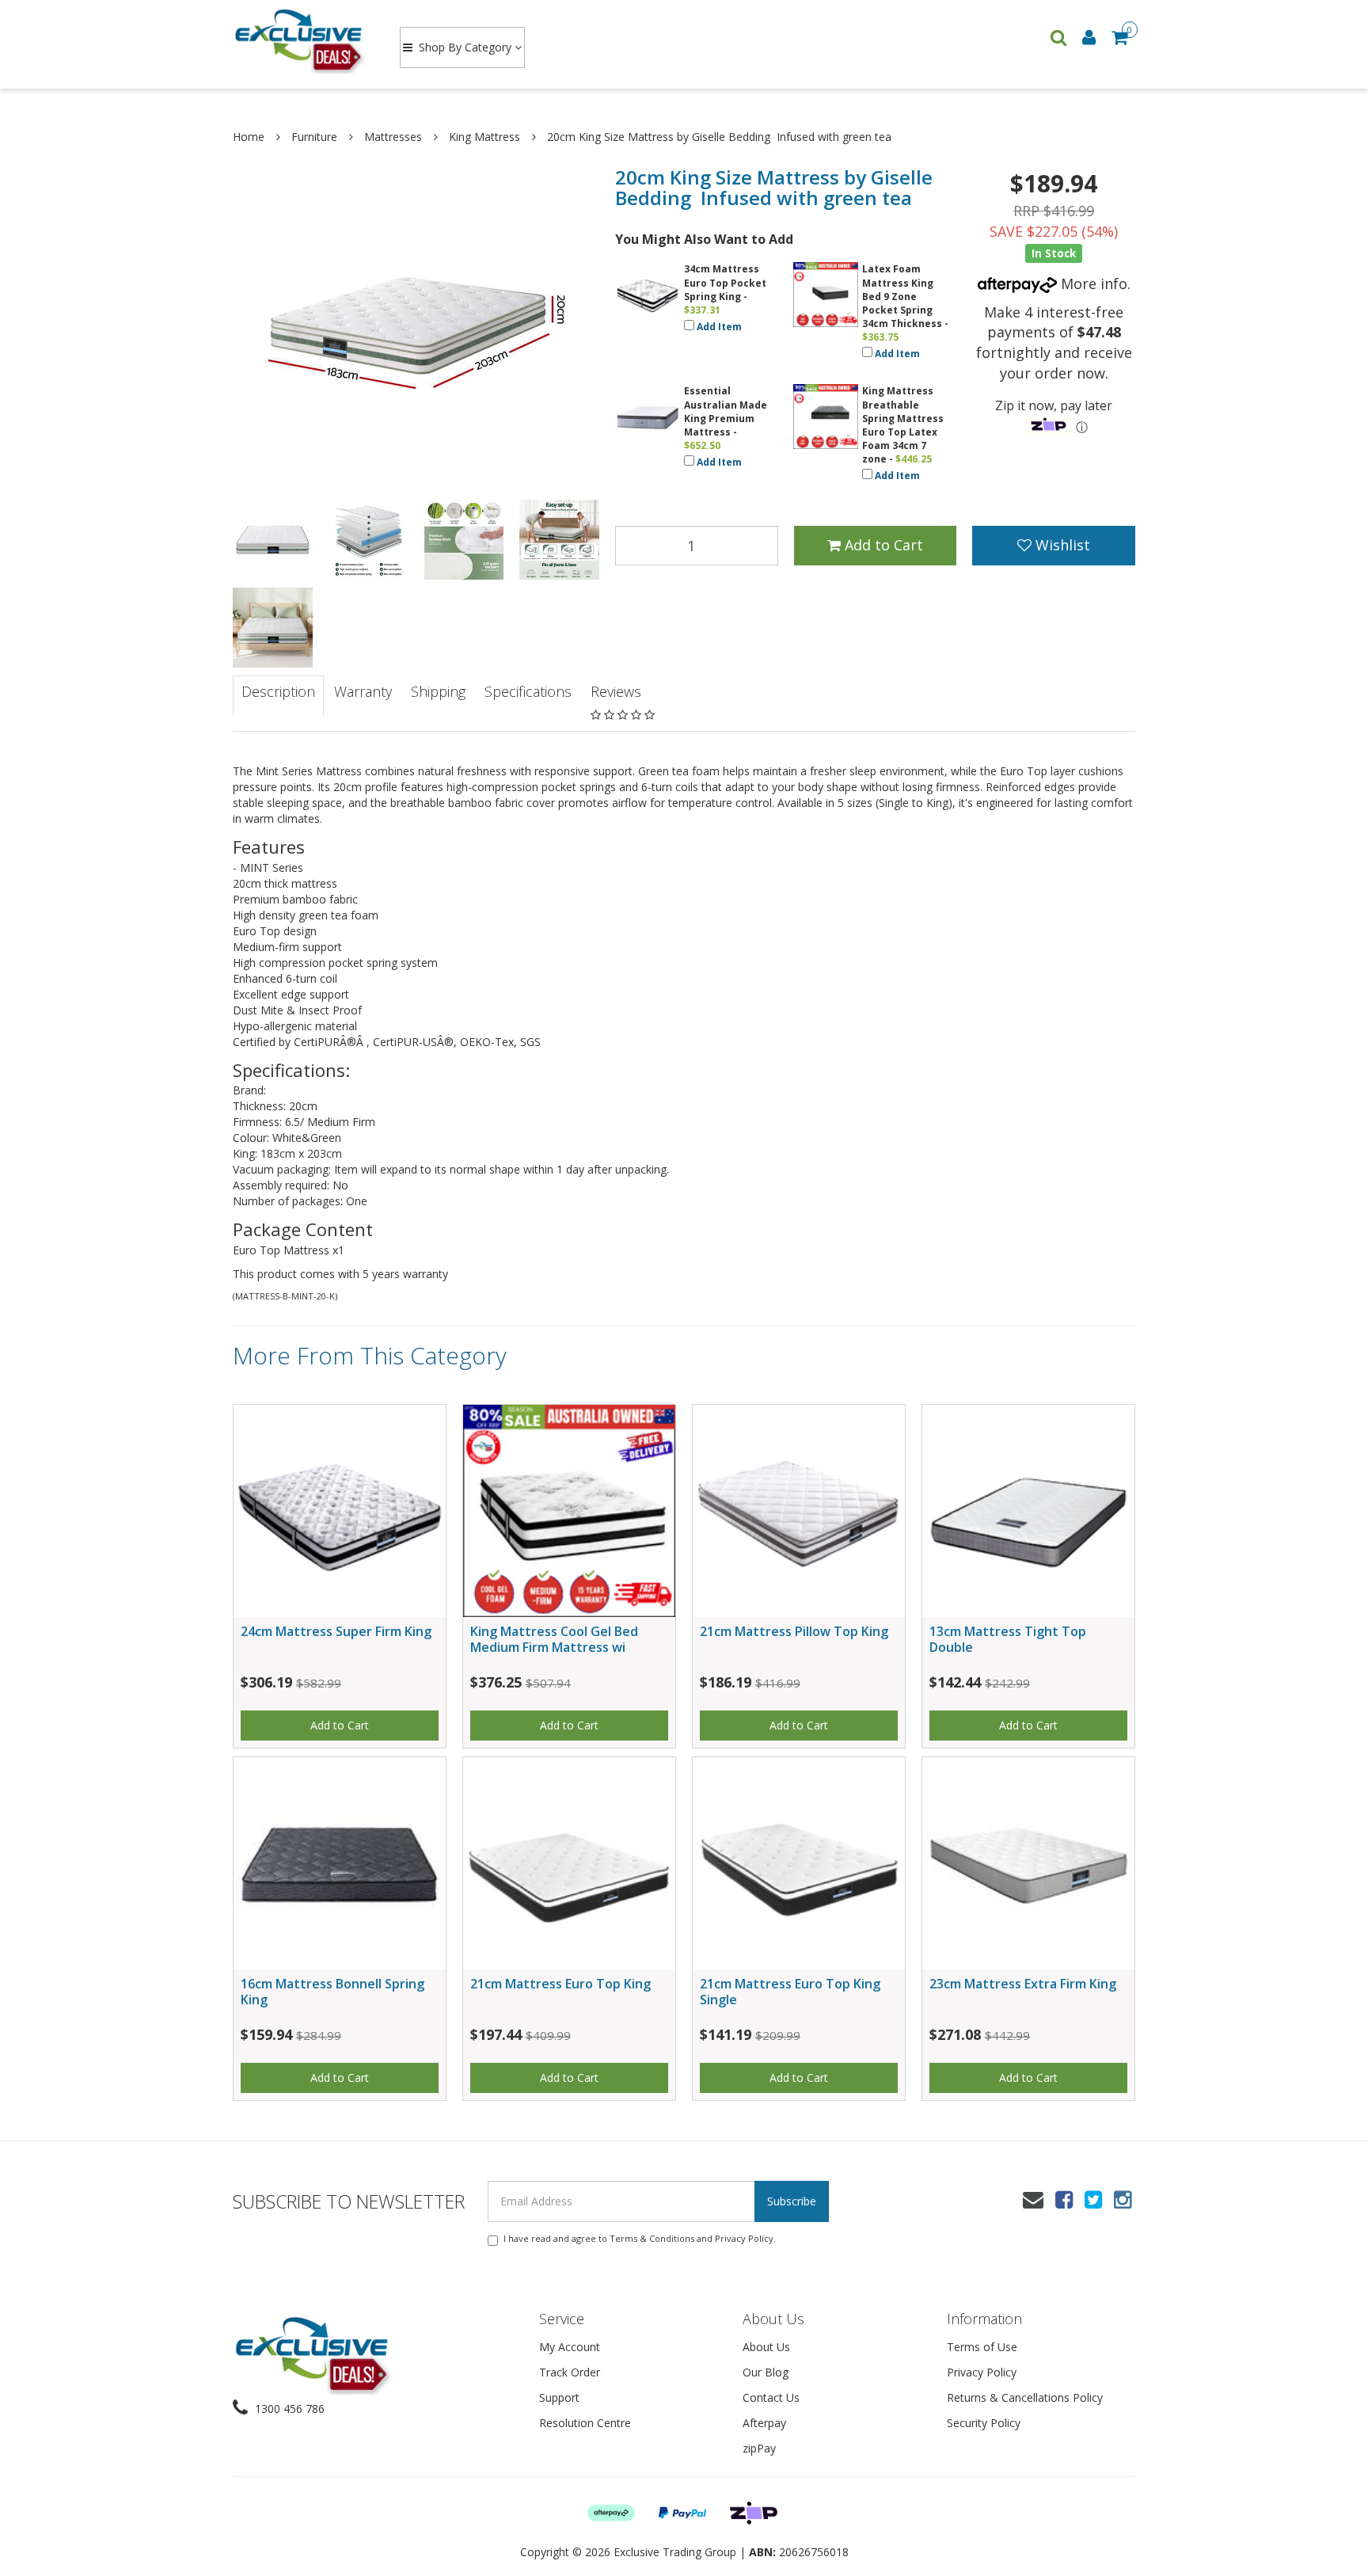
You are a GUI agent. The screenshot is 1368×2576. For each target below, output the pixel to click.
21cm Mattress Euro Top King (560, 1984)
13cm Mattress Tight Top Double (1008, 1639)
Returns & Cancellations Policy (1025, 2397)
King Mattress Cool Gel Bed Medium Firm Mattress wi (554, 1639)
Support (559, 2397)
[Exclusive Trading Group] (301, 40)
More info (1092, 283)
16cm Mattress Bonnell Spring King (332, 1991)
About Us (766, 2347)
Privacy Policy (744, 2238)
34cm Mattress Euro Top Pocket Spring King (725, 282)
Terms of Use (982, 2347)
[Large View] (273, 540)
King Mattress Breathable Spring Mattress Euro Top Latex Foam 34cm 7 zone (903, 425)
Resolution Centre (585, 2423)
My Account (570, 2347)
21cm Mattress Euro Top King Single (790, 1991)
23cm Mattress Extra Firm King (1023, 1984)
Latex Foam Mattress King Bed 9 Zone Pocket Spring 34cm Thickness (902, 296)
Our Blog (766, 2372)
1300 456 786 (288, 2409)
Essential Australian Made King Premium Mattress (726, 411)
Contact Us (771, 2397)
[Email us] (1033, 2199)
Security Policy (984, 2423)
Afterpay (764, 2423)
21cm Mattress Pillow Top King (794, 1631)
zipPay (759, 2448)
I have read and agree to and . (640, 2238)
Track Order (570, 2372)
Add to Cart (882, 545)
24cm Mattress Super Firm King (336, 1631)
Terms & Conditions (652, 2238)
